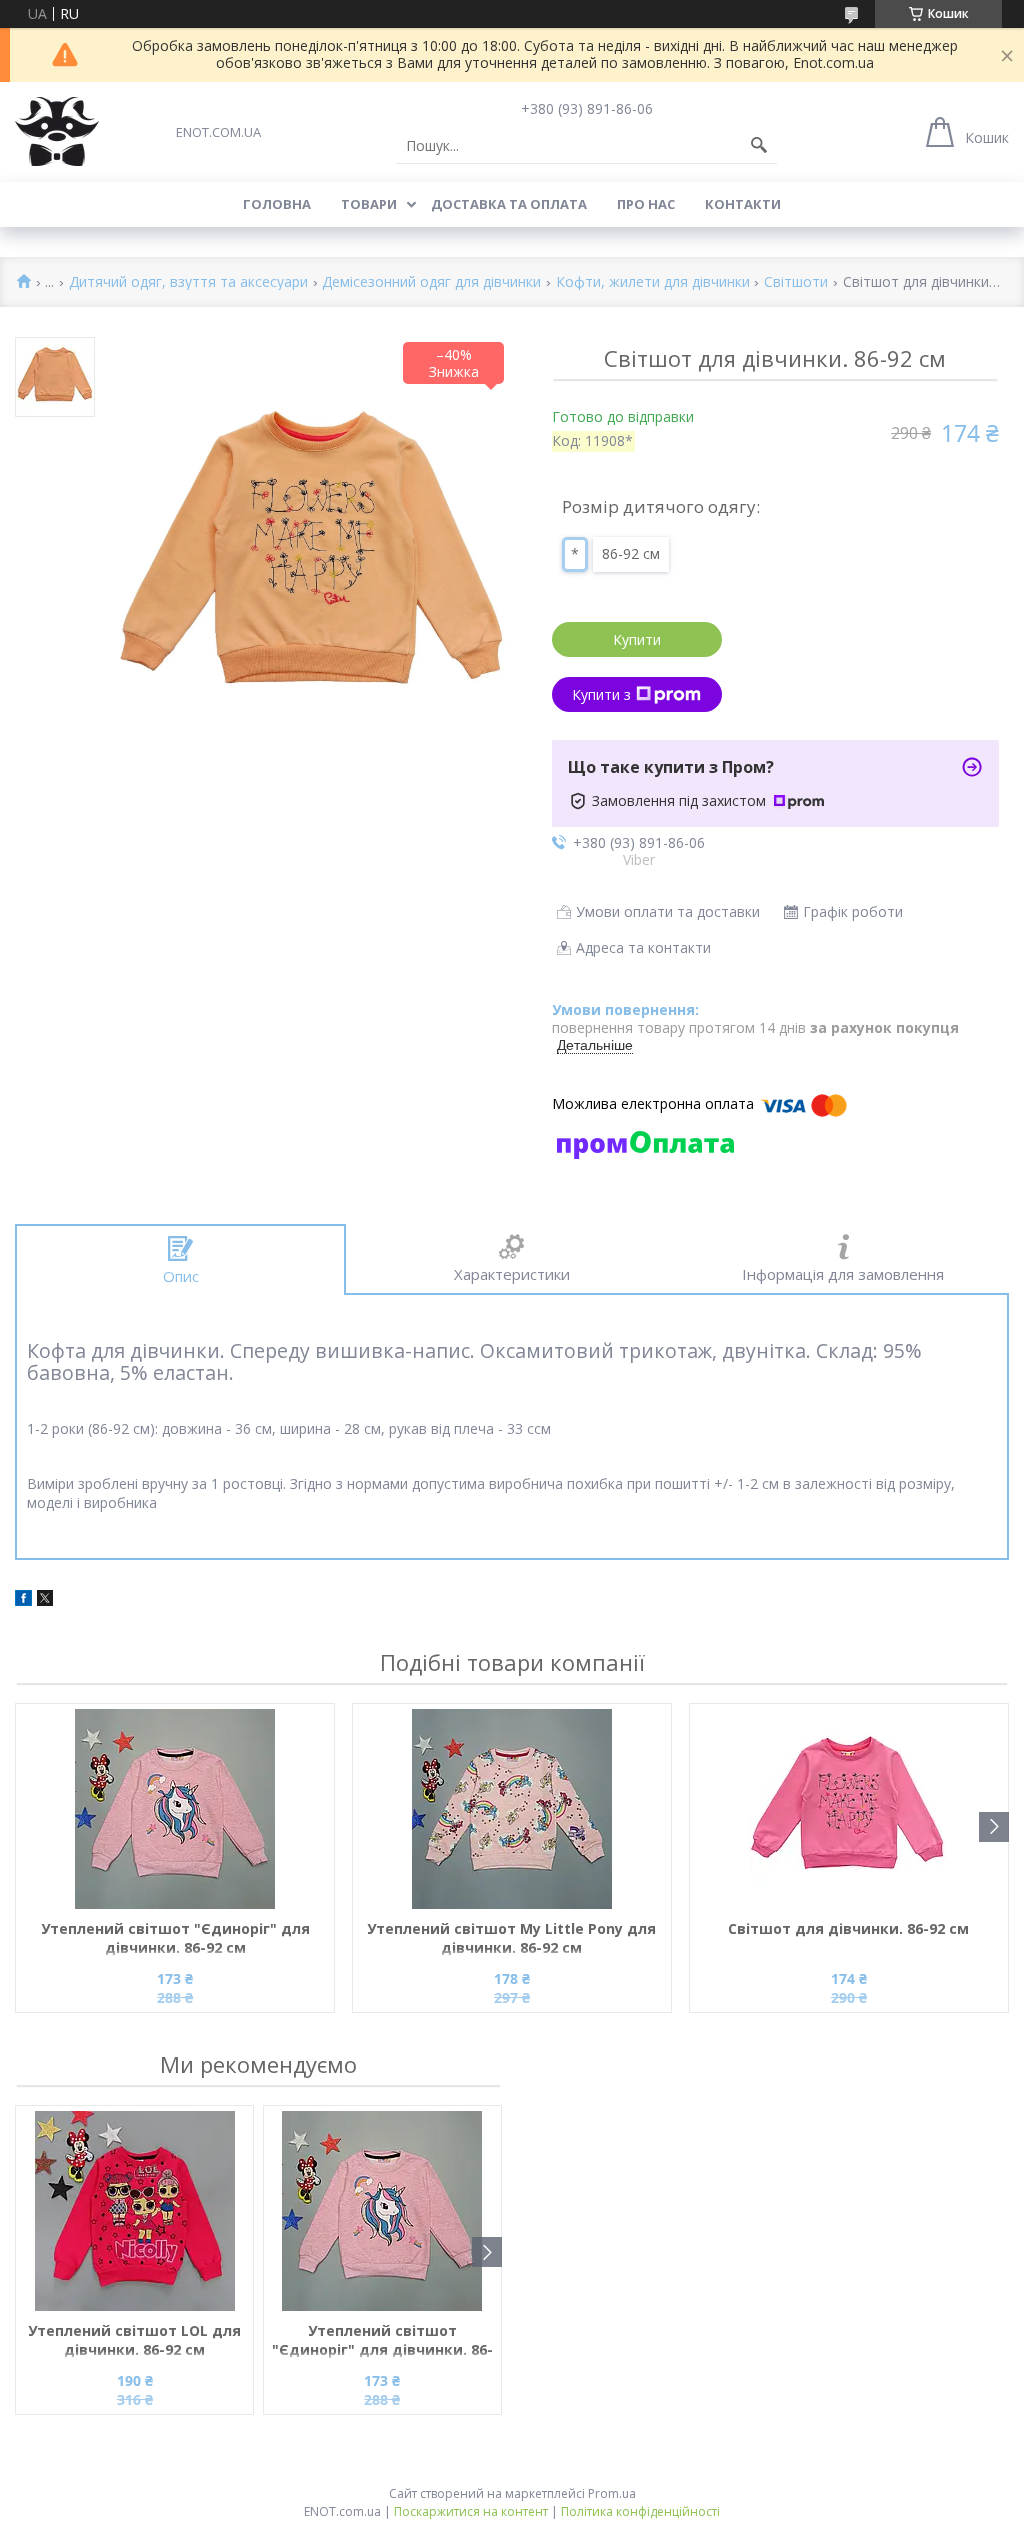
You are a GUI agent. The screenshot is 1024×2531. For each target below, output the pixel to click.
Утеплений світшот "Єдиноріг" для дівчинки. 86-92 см (175, 1938)
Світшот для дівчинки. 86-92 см (848, 1928)
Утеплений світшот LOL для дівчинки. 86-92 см (134, 2340)
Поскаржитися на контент (471, 2511)
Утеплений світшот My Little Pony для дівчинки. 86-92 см (511, 1938)
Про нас (646, 204)
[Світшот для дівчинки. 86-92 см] (849, 1809)
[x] (45, 1600)
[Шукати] (759, 146)
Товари (369, 204)
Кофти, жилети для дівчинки (653, 282)
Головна (277, 204)
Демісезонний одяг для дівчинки (431, 282)
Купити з (601, 694)
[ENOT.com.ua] (57, 131)
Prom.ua (612, 2493)
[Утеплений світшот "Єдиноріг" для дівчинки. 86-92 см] (175, 1809)
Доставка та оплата (509, 204)
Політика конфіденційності (640, 2511)
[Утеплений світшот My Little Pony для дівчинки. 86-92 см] (512, 1809)
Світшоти (796, 282)
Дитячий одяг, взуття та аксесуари (188, 282)
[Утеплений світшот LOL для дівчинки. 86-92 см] (134, 2211)
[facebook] (23, 1600)
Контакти (743, 204)
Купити (637, 639)
